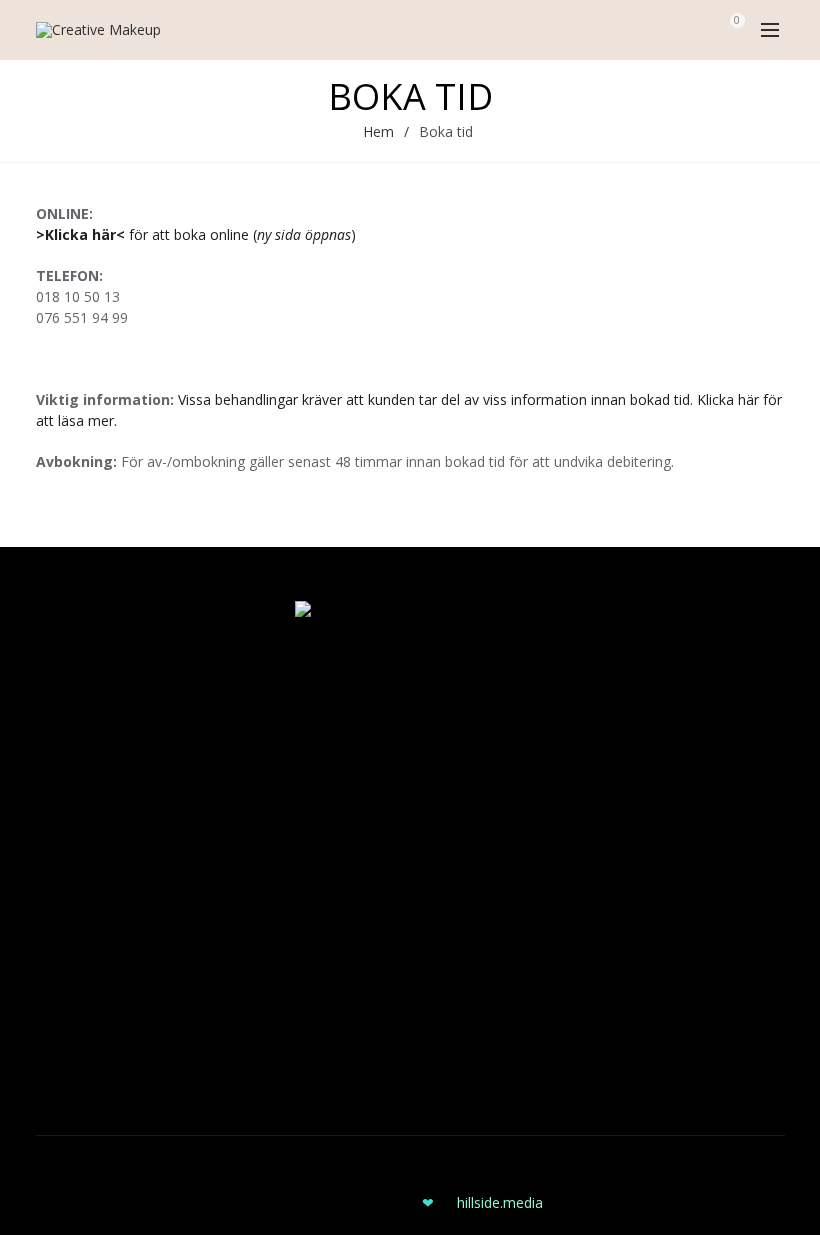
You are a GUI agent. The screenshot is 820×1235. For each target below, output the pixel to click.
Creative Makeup (344, 1166)
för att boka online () (196, 234)
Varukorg (65, 743)
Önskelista (69, 772)
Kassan (59, 714)
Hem (378, 131)
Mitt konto (70, 685)
